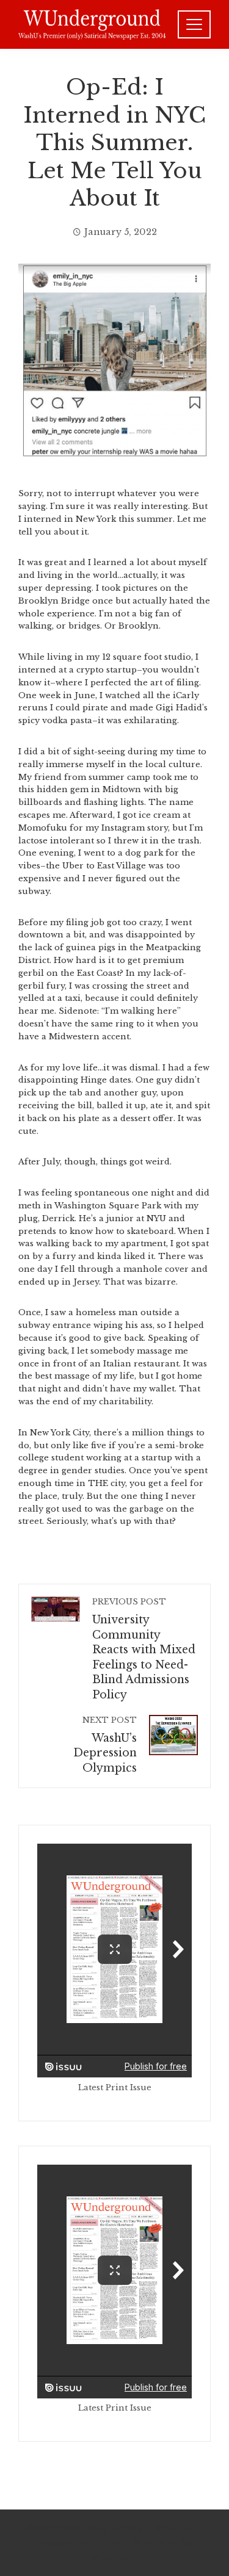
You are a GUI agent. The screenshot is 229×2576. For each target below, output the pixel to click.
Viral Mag (156, 2542)
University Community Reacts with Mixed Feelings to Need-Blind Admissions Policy (144, 1649)
